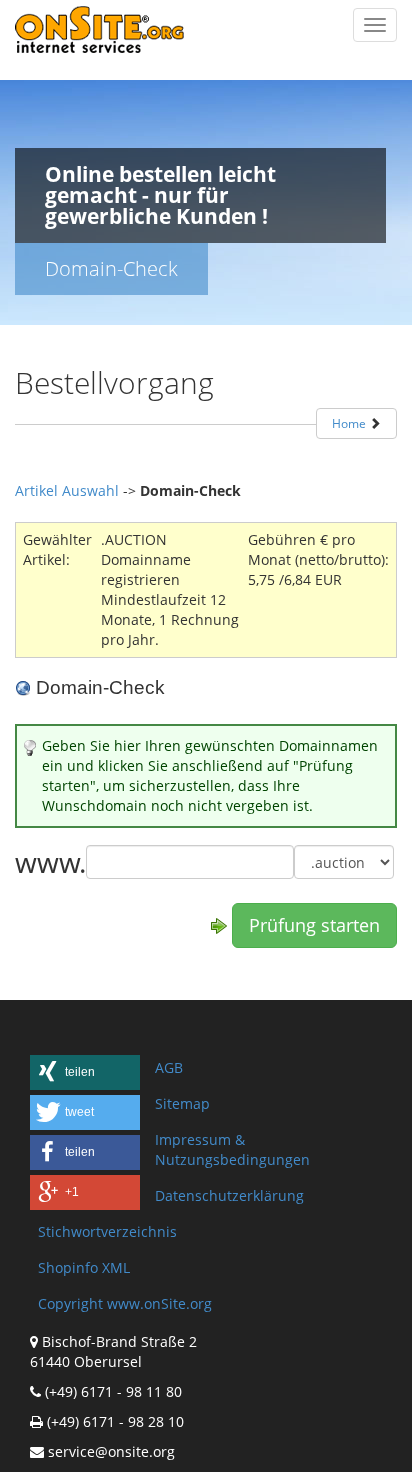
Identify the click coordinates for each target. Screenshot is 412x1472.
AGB (169, 1067)
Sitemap (182, 1103)
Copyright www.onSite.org (125, 1303)
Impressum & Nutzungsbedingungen (232, 1149)
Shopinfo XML (84, 1267)
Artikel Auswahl (67, 490)
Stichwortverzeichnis (107, 1231)
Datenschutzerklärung (229, 1195)
